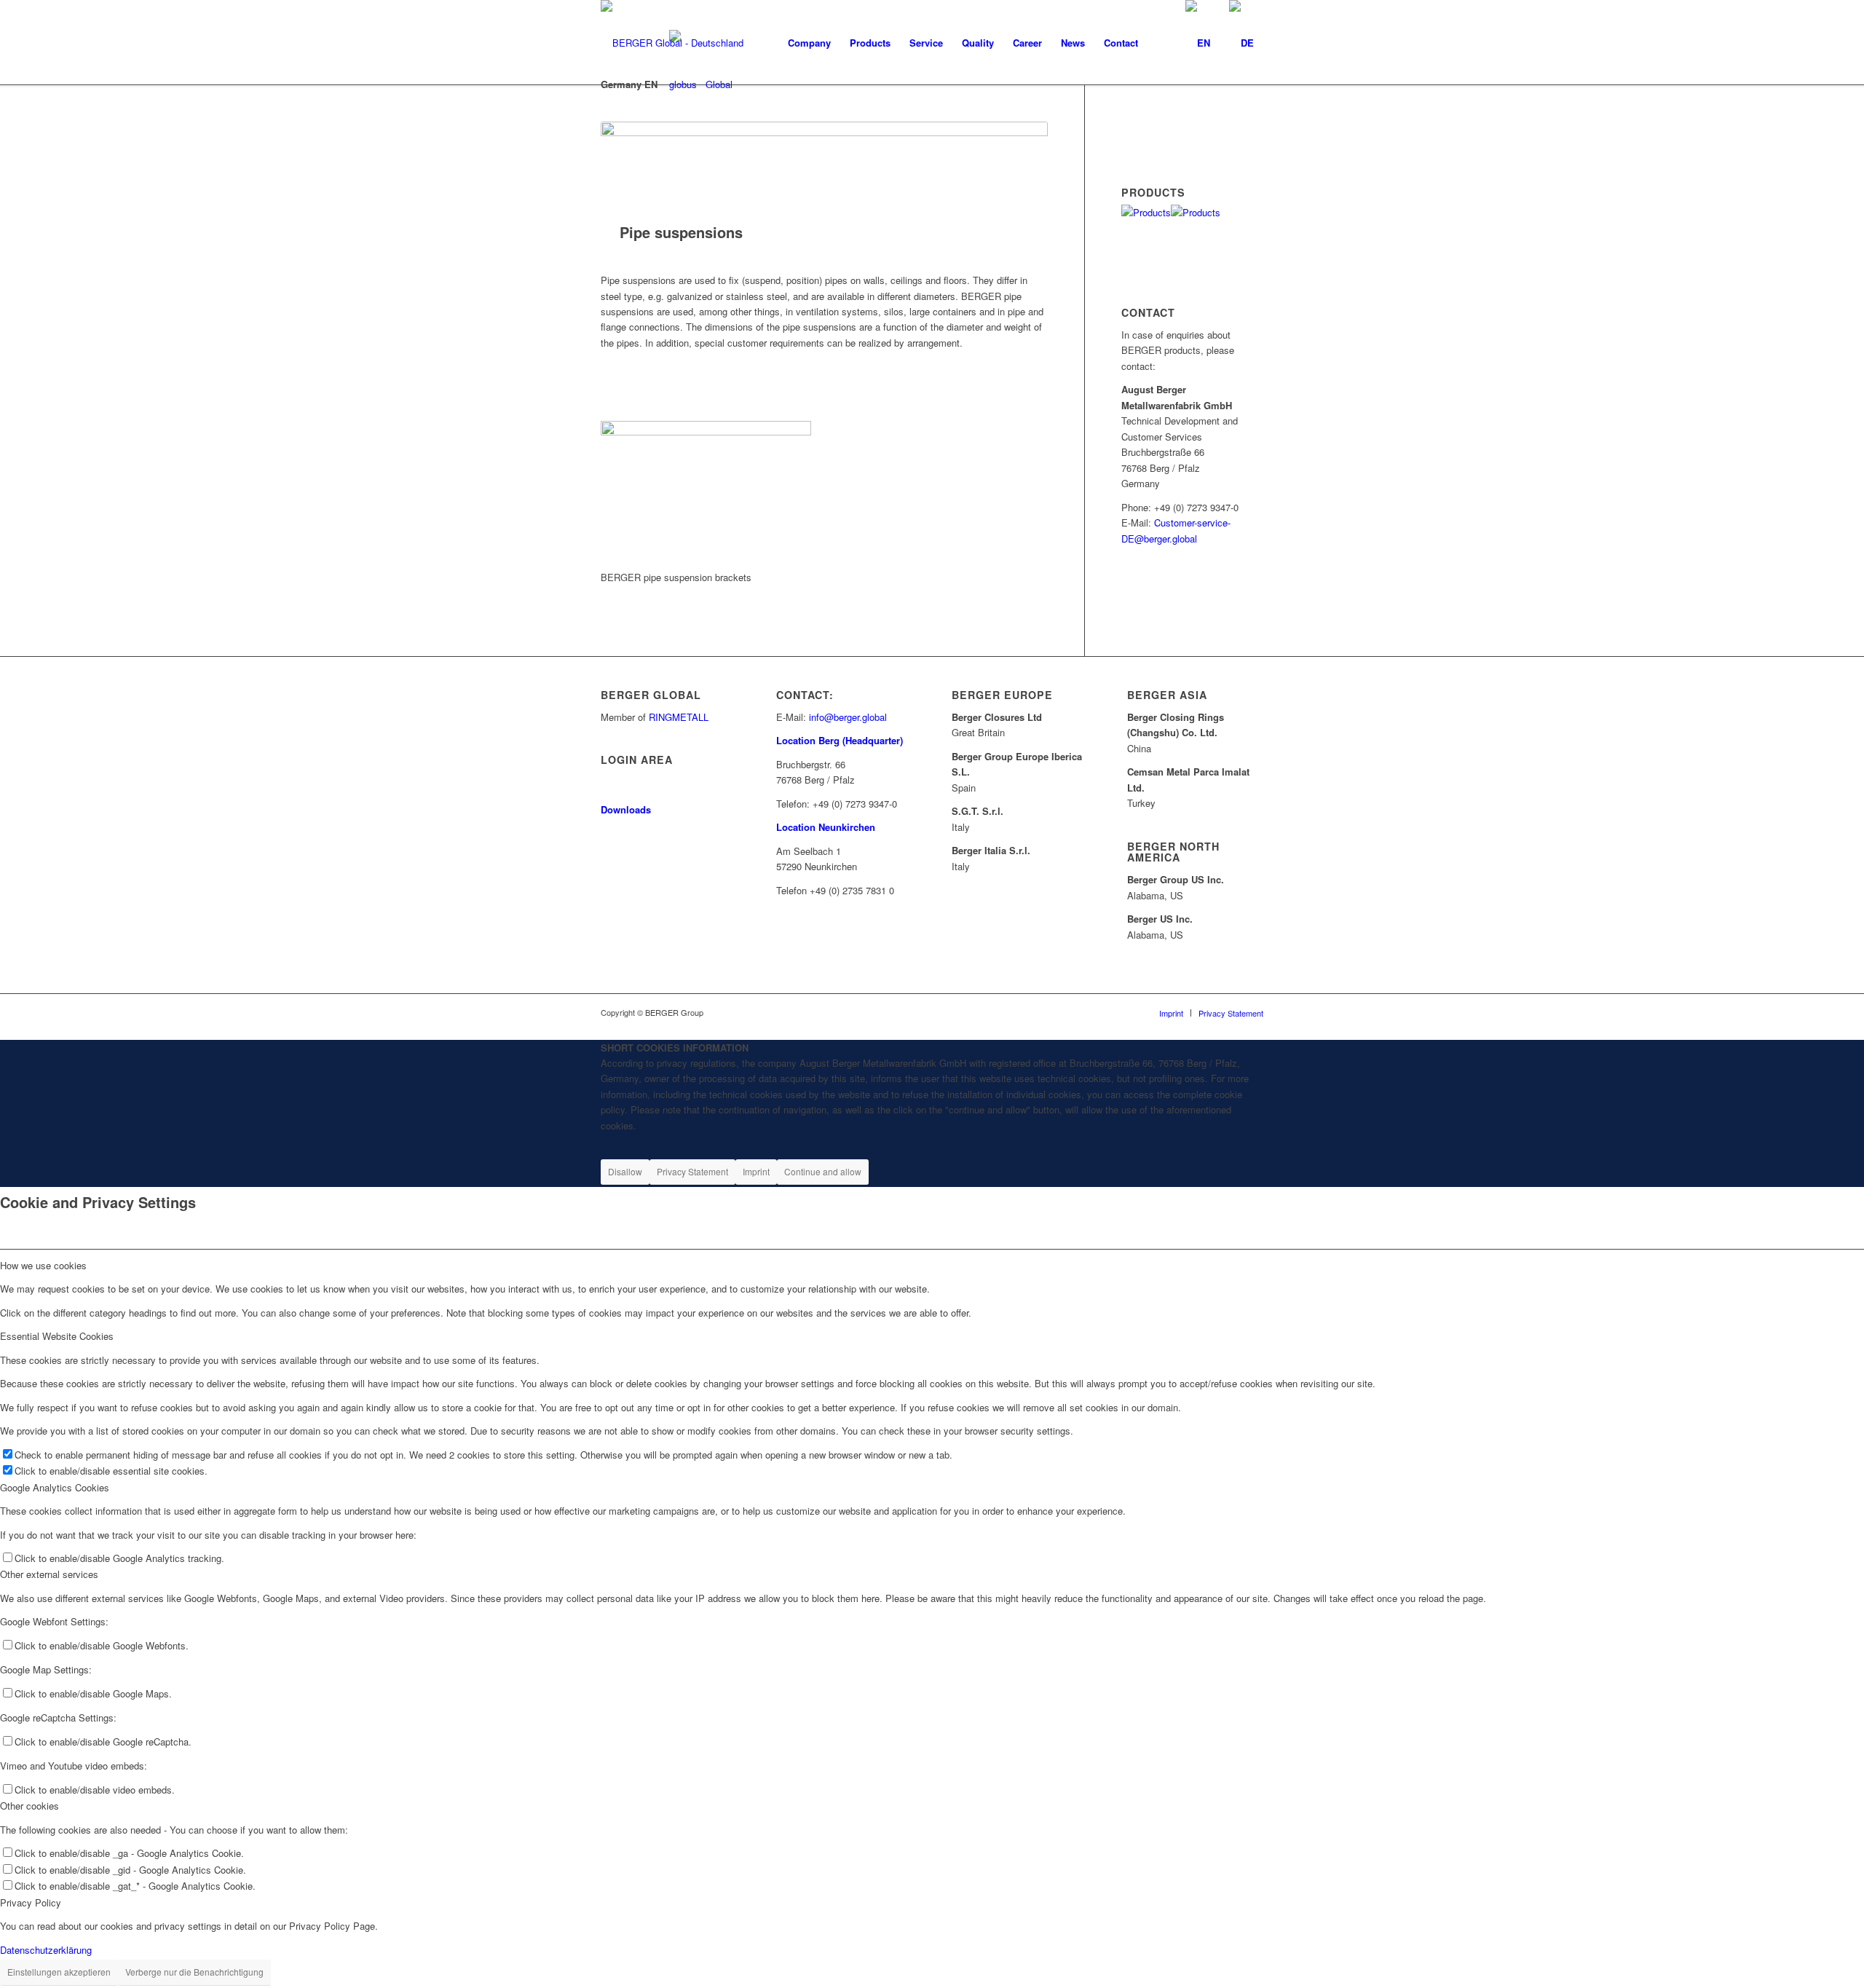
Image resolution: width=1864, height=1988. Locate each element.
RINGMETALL (679, 717)
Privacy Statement (692, 1171)
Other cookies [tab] (29, 1806)
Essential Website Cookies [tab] (57, 1336)
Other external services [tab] (49, 1574)
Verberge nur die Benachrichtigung (194, 1972)
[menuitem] (809, 43)
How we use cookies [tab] (43, 1265)
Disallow (625, 1171)
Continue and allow (823, 1171)
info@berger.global (848, 717)
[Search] (1136, 43)
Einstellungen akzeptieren (59, 1972)
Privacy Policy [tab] (31, 1902)
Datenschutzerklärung (46, 1950)
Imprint (756, 1171)
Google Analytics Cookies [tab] (55, 1487)
